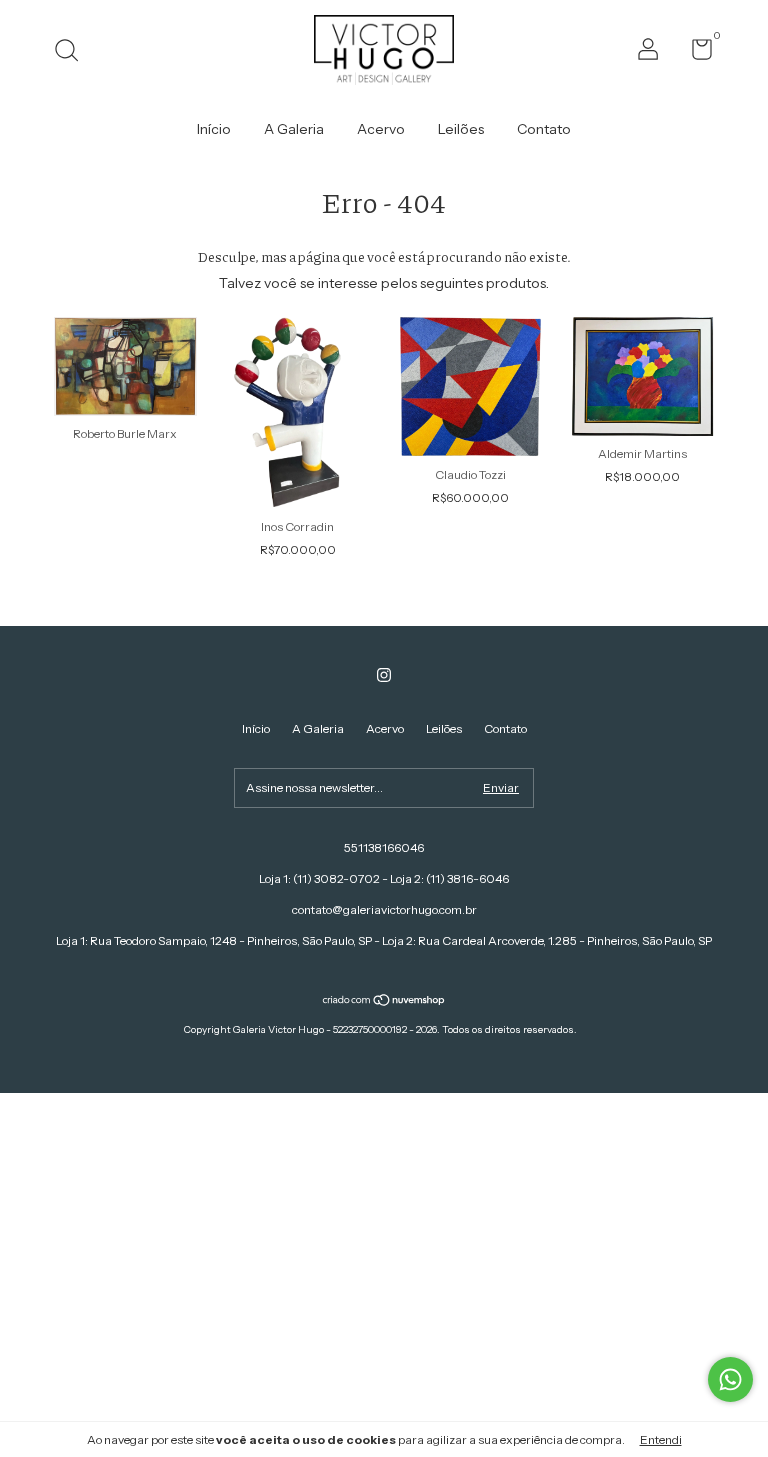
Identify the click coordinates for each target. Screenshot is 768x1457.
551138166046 (384, 847)
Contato (544, 129)
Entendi (661, 1439)
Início (214, 129)
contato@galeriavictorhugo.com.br (384, 909)
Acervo (381, 129)
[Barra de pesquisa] (73, 52)
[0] (694, 53)
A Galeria (294, 129)
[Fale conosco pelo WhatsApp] (730, 1379)
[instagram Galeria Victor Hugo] (384, 675)
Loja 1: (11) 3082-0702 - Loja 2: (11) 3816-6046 (384, 878)
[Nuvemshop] (384, 1002)
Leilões (461, 129)
